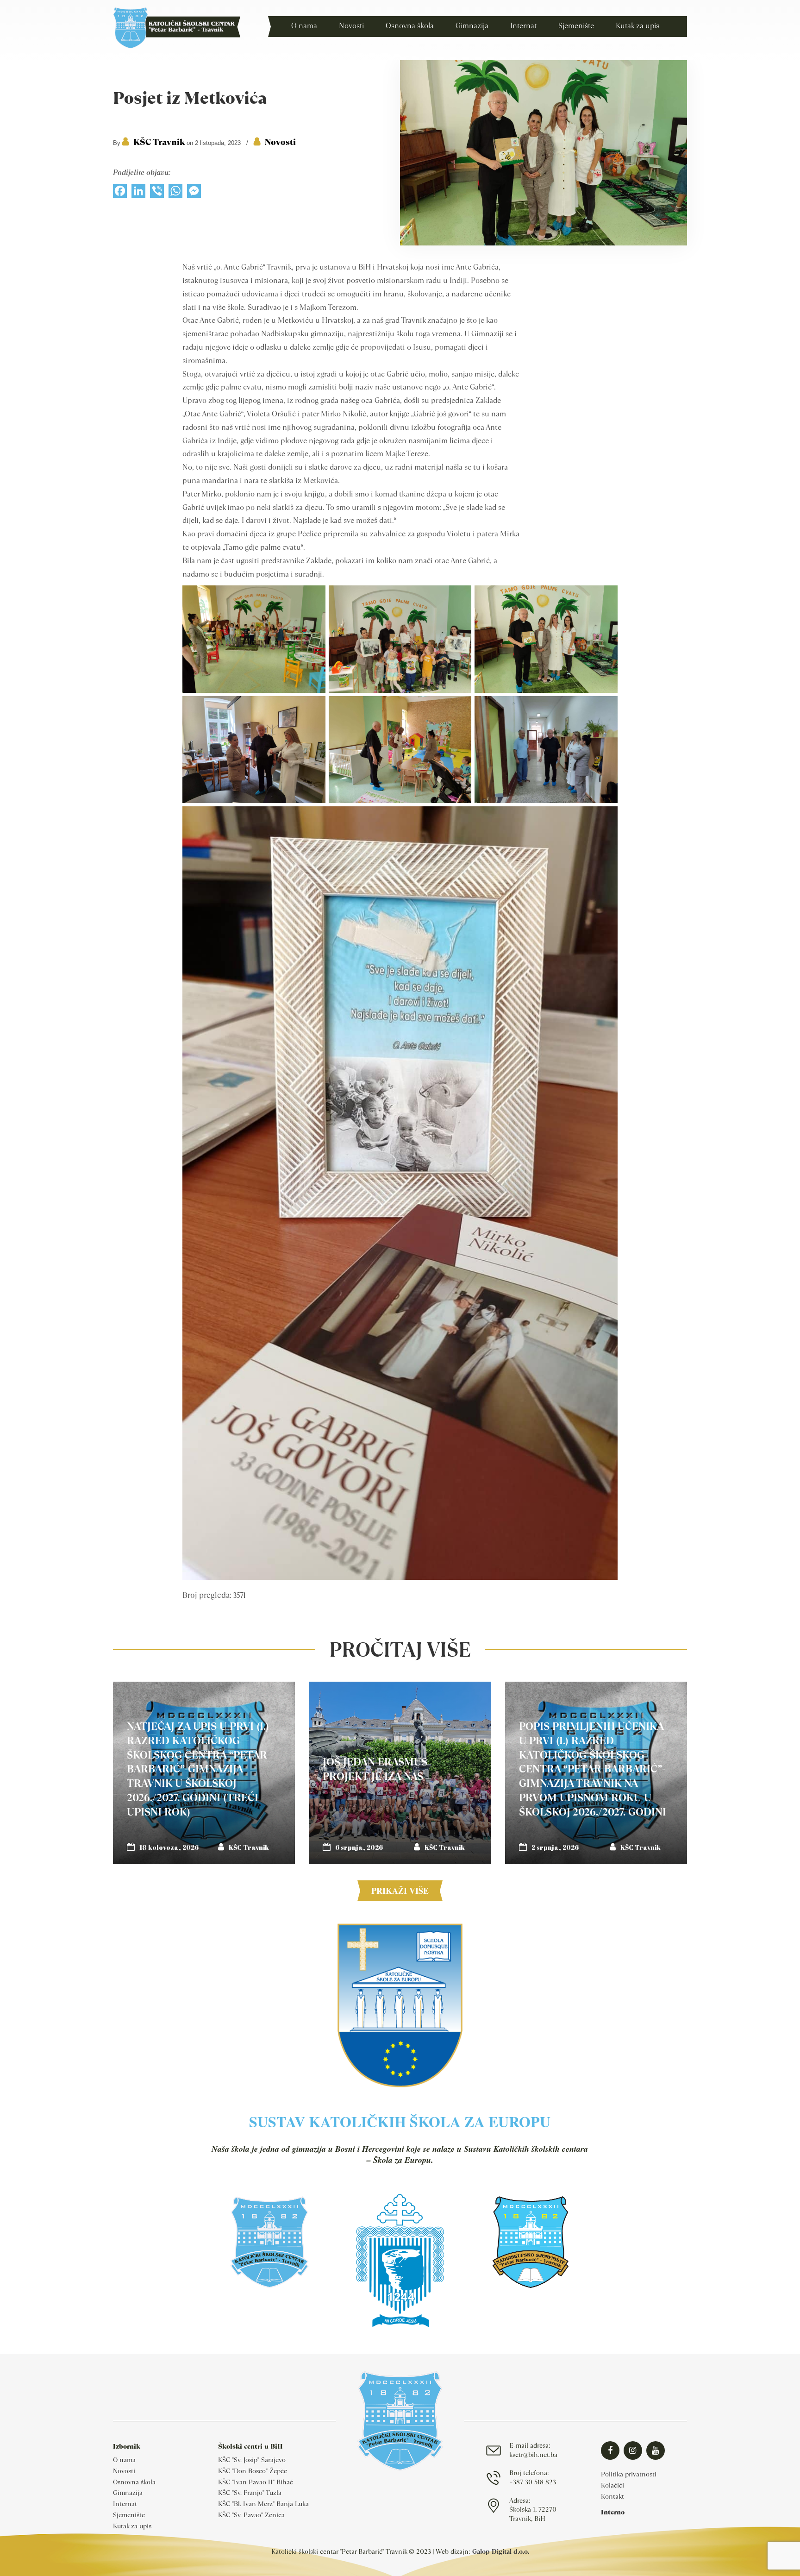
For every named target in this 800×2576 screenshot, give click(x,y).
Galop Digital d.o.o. (501, 2551)
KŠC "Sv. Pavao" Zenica (251, 2515)
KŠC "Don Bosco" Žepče (253, 2471)
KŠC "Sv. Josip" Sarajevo (252, 2460)
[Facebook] (120, 193)
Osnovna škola (134, 2482)
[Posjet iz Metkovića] (544, 243)
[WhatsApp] (175, 193)
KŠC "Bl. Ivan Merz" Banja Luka (263, 2504)
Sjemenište (129, 2515)
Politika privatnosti (629, 2474)
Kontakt (612, 2496)
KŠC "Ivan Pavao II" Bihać (256, 2482)
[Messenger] (194, 193)
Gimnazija (128, 2493)
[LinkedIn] (138, 193)
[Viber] (157, 193)
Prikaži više (400, 1891)
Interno (613, 2512)
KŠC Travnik (159, 142)
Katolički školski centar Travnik (177, 28)
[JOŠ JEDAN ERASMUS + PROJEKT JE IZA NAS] (400, 1773)
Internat (125, 2504)
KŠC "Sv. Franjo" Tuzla (250, 2493)
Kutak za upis (132, 2526)
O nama (124, 2460)
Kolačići (612, 2485)
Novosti (280, 142)
